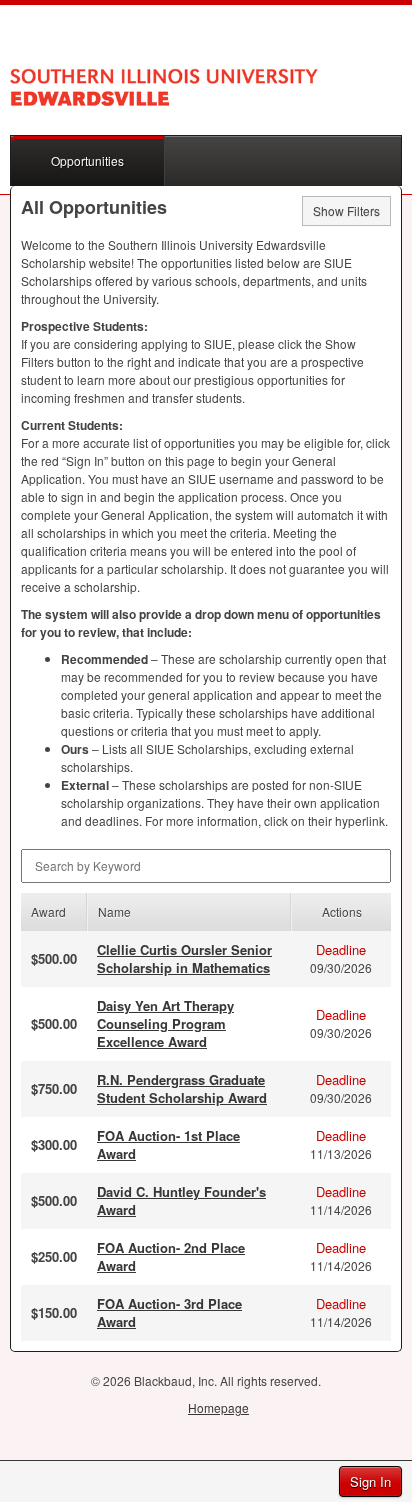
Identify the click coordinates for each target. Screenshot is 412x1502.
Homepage (218, 1407)
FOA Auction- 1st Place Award (168, 1144)
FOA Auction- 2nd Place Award (171, 1256)
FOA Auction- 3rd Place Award (169, 1312)
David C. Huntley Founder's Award (181, 1200)
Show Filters (346, 210)
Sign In (370, 1481)
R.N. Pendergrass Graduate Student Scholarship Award (182, 1088)
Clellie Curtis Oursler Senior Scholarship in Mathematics (184, 958)
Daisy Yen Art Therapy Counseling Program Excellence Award (165, 1023)
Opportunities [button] (87, 160)
